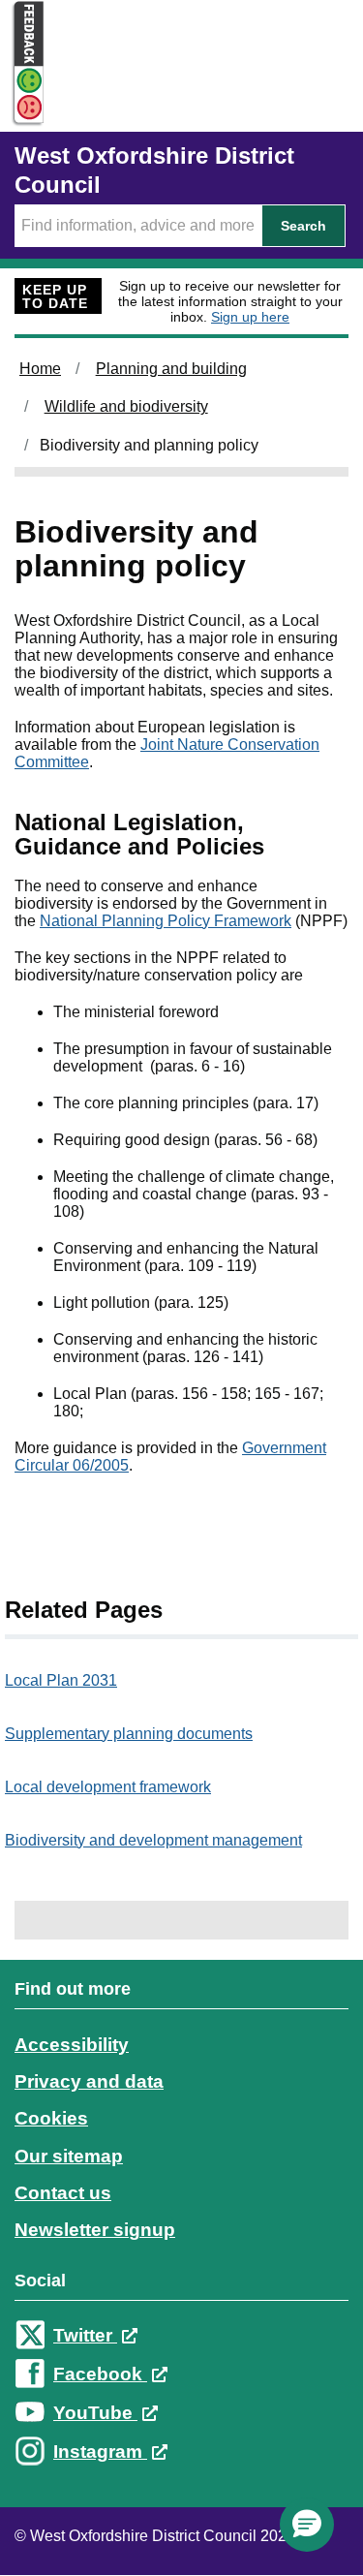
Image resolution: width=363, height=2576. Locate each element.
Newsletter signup (95, 2230)
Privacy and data (89, 2081)
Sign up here (250, 317)
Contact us (63, 2193)
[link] (181, 2238)
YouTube (95, 2413)
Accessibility (72, 2045)
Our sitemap (69, 2156)
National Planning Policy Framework (166, 921)
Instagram (100, 2452)
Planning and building (171, 369)
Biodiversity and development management (153, 1840)
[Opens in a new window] (22, 108)
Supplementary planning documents (129, 1734)
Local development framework (108, 1787)
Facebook (100, 2374)
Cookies (51, 2118)
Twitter (85, 2335)
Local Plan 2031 (61, 1680)
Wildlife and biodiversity (126, 406)
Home (40, 369)
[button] (307, 2525)
